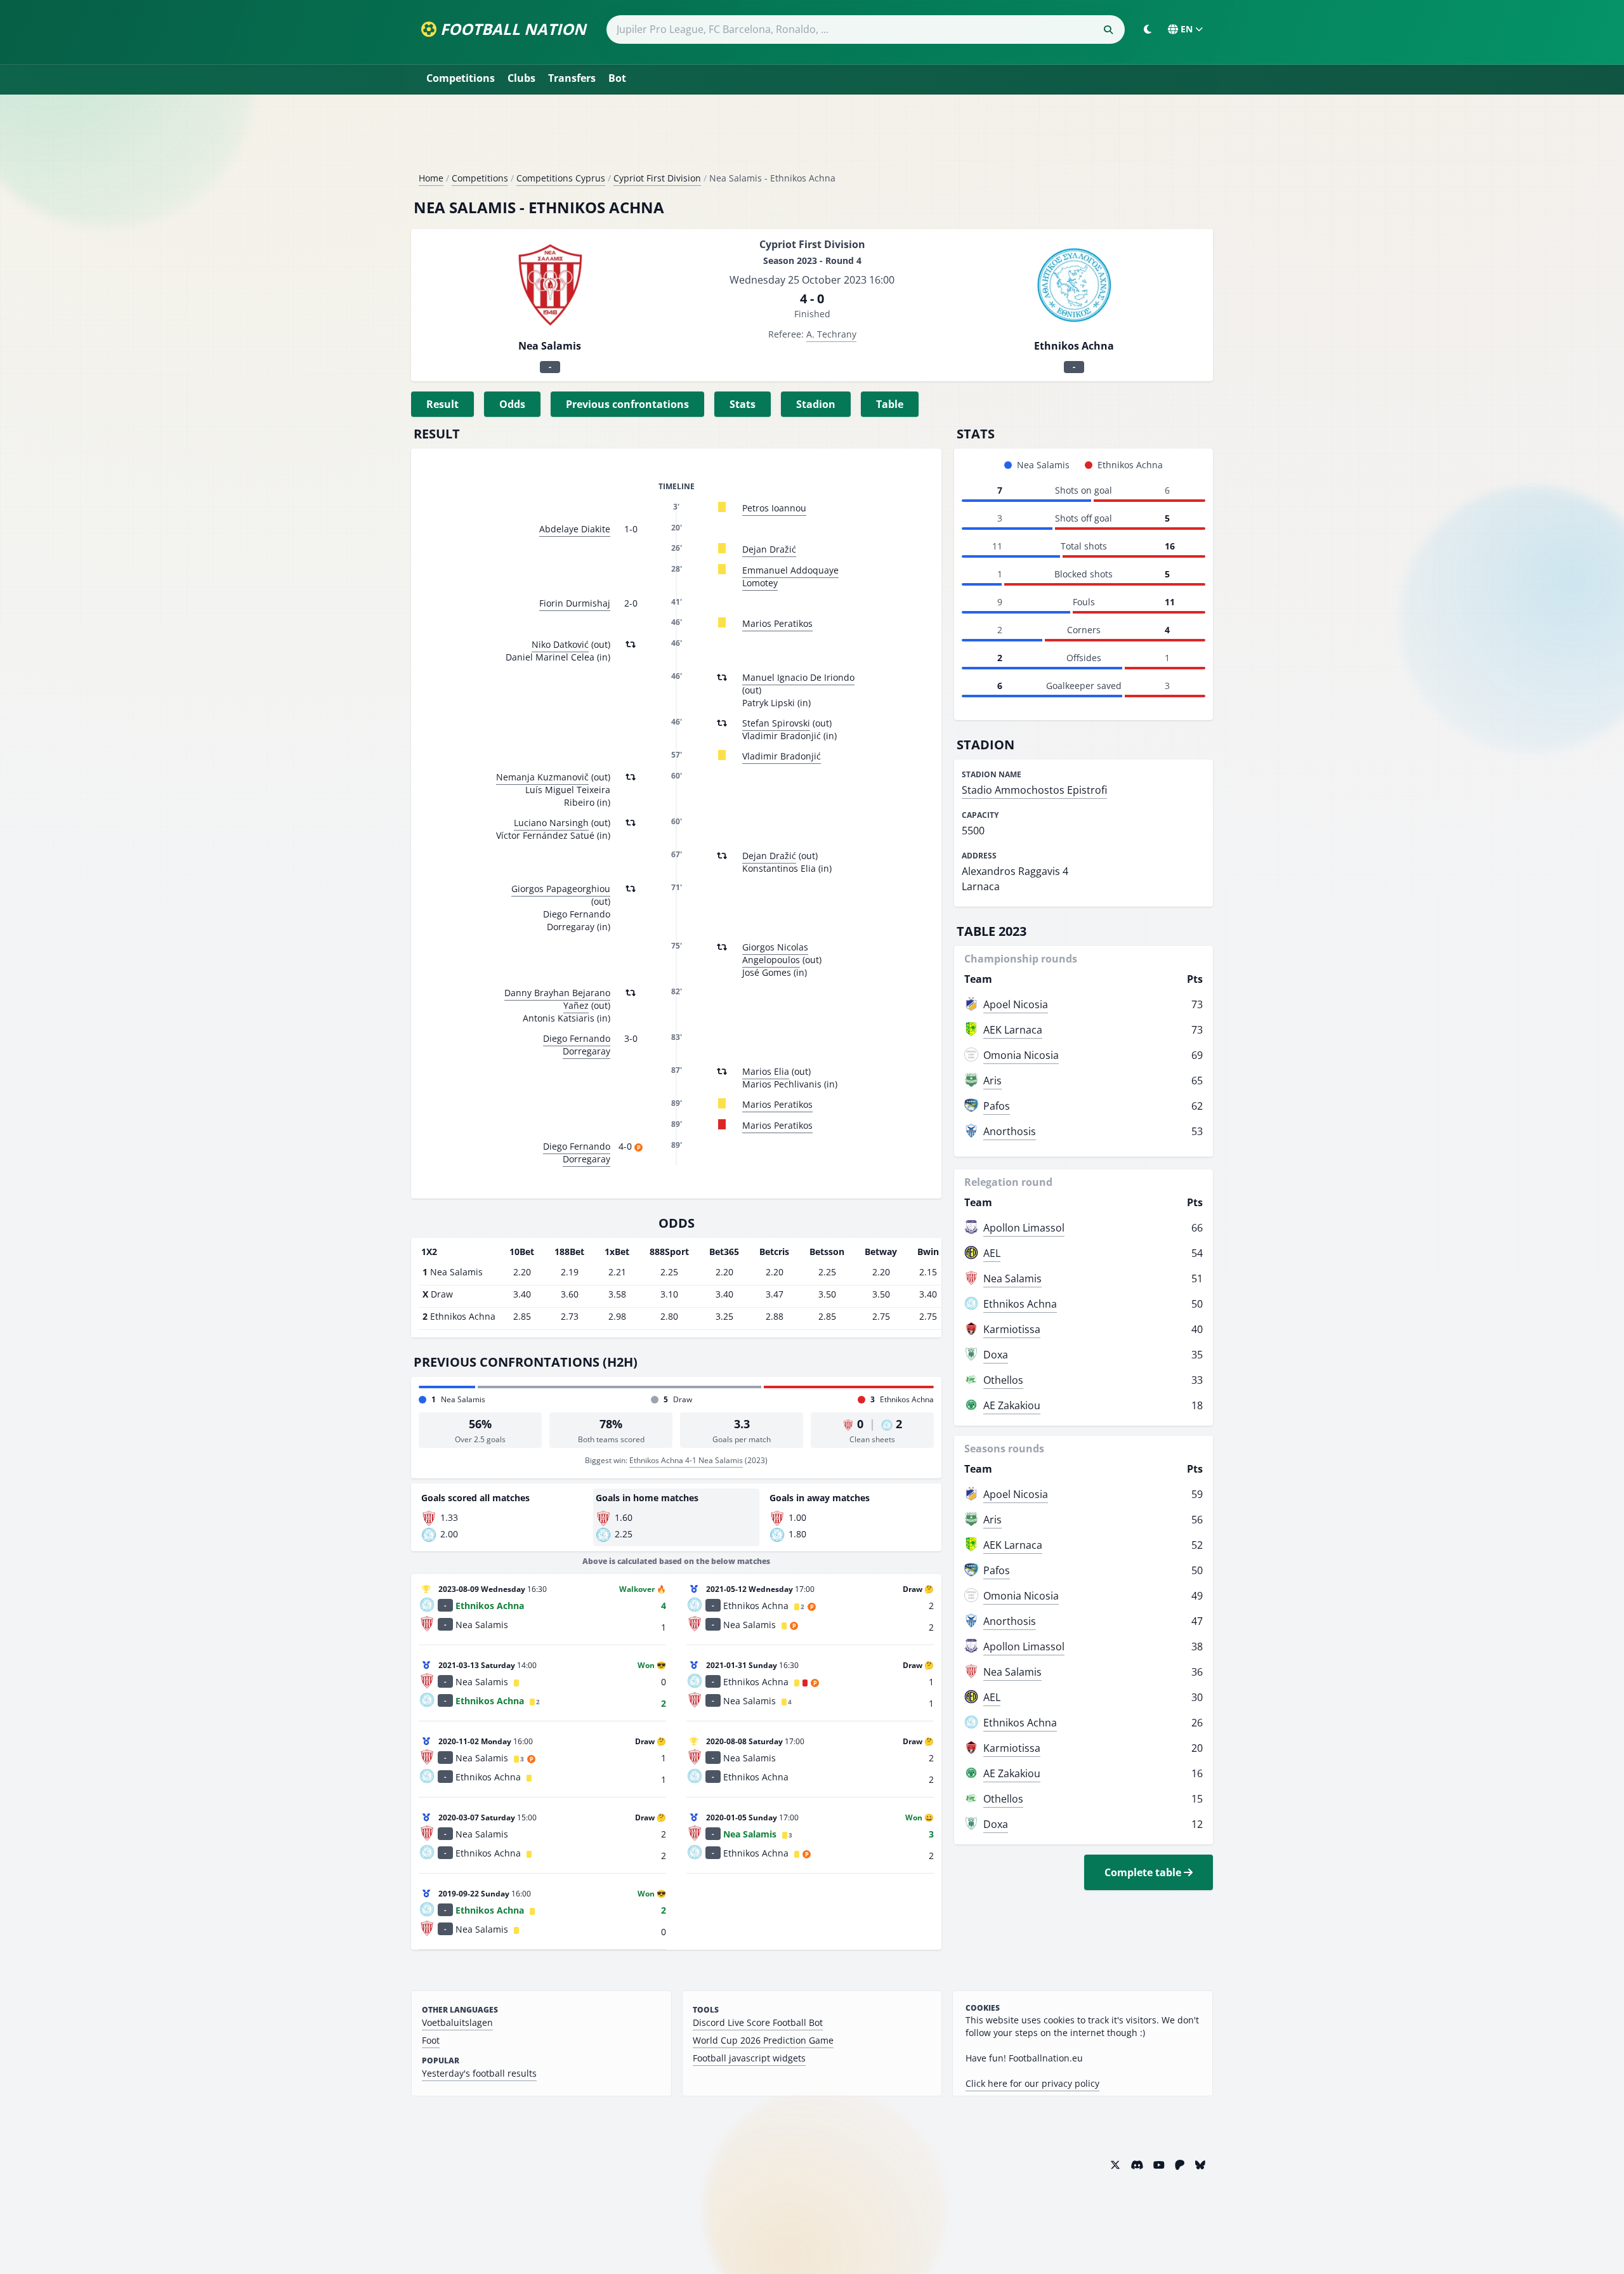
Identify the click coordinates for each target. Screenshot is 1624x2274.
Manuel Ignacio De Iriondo (798, 677)
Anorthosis (1010, 1131)
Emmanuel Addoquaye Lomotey (790, 576)
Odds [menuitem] (512, 404)
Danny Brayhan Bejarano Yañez (557, 999)
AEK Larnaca (1013, 1030)
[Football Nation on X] (1115, 2165)
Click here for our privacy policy (1032, 2083)
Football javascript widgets (749, 2058)
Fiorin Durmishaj (575, 603)
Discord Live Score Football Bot (758, 2022)
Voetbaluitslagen (457, 2022)
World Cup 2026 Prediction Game (763, 2040)
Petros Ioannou (774, 508)
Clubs (521, 78)
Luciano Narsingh (551, 823)
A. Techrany (831, 334)
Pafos (997, 1106)
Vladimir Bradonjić (782, 756)
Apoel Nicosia (1016, 1004)
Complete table (1144, 1872)
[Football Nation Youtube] (1159, 2165)
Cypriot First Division (657, 178)
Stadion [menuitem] (816, 404)
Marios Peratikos (777, 623)
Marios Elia (766, 1071)
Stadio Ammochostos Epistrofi (1034, 790)
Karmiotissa (1012, 1329)
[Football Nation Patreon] (1180, 2165)
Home (431, 178)
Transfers (572, 78)
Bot (617, 78)
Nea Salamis (1012, 1278)
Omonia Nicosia (1021, 1055)
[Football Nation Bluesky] (1200, 2165)
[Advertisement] (812, 138)
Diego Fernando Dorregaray (577, 1045)
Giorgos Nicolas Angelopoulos (775, 953)
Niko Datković (560, 644)
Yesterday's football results (479, 2073)
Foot (431, 2040)
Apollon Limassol (1024, 1228)
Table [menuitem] (890, 404)
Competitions (461, 78)
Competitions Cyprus (561, 178)
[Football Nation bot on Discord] (1137, 2165)
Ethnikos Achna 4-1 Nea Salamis (686, 1460)
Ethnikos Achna (1020, 1304)
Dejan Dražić (769, 549)
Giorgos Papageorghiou (561, 889)
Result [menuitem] (442, 404)
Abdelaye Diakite (575, 529)
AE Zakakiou (1012, 1405)
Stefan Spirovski (776, 723)
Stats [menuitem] (743, 404)
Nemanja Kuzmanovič (542, 777)
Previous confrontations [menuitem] (627, 404)
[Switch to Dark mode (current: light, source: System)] (1148, 29)
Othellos (1003, 1380)
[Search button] (1108, 30)
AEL (992, 1253)
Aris (992, 1081)
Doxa (996, 1355)
